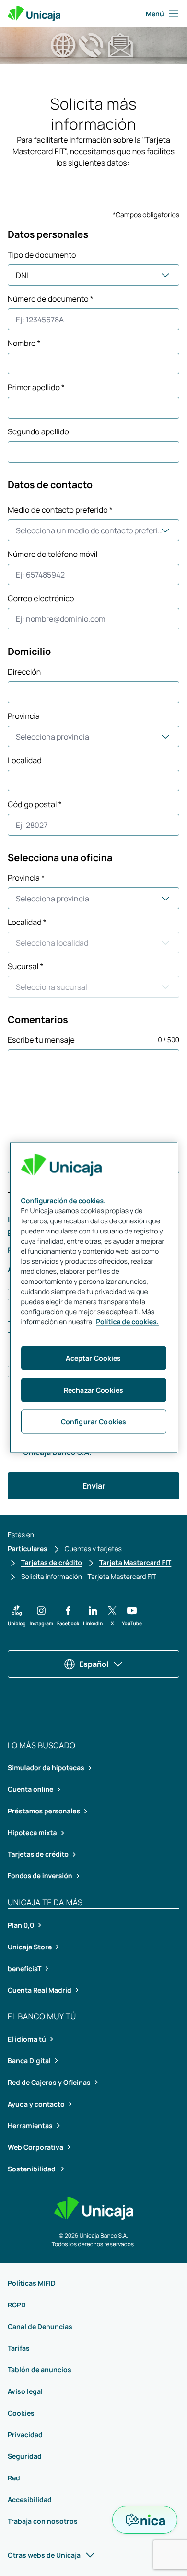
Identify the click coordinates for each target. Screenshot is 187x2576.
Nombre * (24, 343)
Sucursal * (25, 966)
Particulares (28, 1549)
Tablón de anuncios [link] (40, 2370)
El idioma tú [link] (27, 2039)
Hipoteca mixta (32, 1833)
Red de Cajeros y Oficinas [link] (49, 2082)
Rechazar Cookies (93, 1390)
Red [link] (14, 2478)
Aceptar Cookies (93, 1358)
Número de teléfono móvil (53, 554)
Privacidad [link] (25, 2434)
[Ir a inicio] (34, 13)
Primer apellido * (36, 387)
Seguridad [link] (25, 2456)
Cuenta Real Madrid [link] (40, 1990)
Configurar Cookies (94, 1422)
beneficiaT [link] (24, 1968)
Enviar (94, 1486)
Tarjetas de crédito (52, 1563)
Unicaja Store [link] (30, 1947)
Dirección (24, 672)
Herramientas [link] (30, 2126)
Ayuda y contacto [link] (36, 2104)
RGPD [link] (17, 2305)
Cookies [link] (21, 2413)
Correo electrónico (41, 598)
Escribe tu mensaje (41, 1040)
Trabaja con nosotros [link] (43, 2521)
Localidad (25, 760)
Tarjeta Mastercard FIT (135, 1563)
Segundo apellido (38, 431)
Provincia (24, 716)
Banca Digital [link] (29, 2061)
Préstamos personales (44, 1811)
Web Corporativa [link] (35, 2147)
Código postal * (35, 804)
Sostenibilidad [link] (32, 2169)
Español (94, 1664)
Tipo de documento (42, 255)
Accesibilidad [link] (30, 2499)
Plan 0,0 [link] (21, 1925)
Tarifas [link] (19, 2348)
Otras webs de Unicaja (44, 2555)
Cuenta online (30, 1790)
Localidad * (27, 922)
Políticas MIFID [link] (32, 2283)
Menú (155, 14)
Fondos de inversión (40, 1876)
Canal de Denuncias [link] (40, 2326)
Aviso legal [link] (25, 2391)
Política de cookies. (127, 1322)
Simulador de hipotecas (46, 1768)
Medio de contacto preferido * (60, 510)
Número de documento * (51, 299)
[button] (17, 1616)
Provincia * (26, 878)
